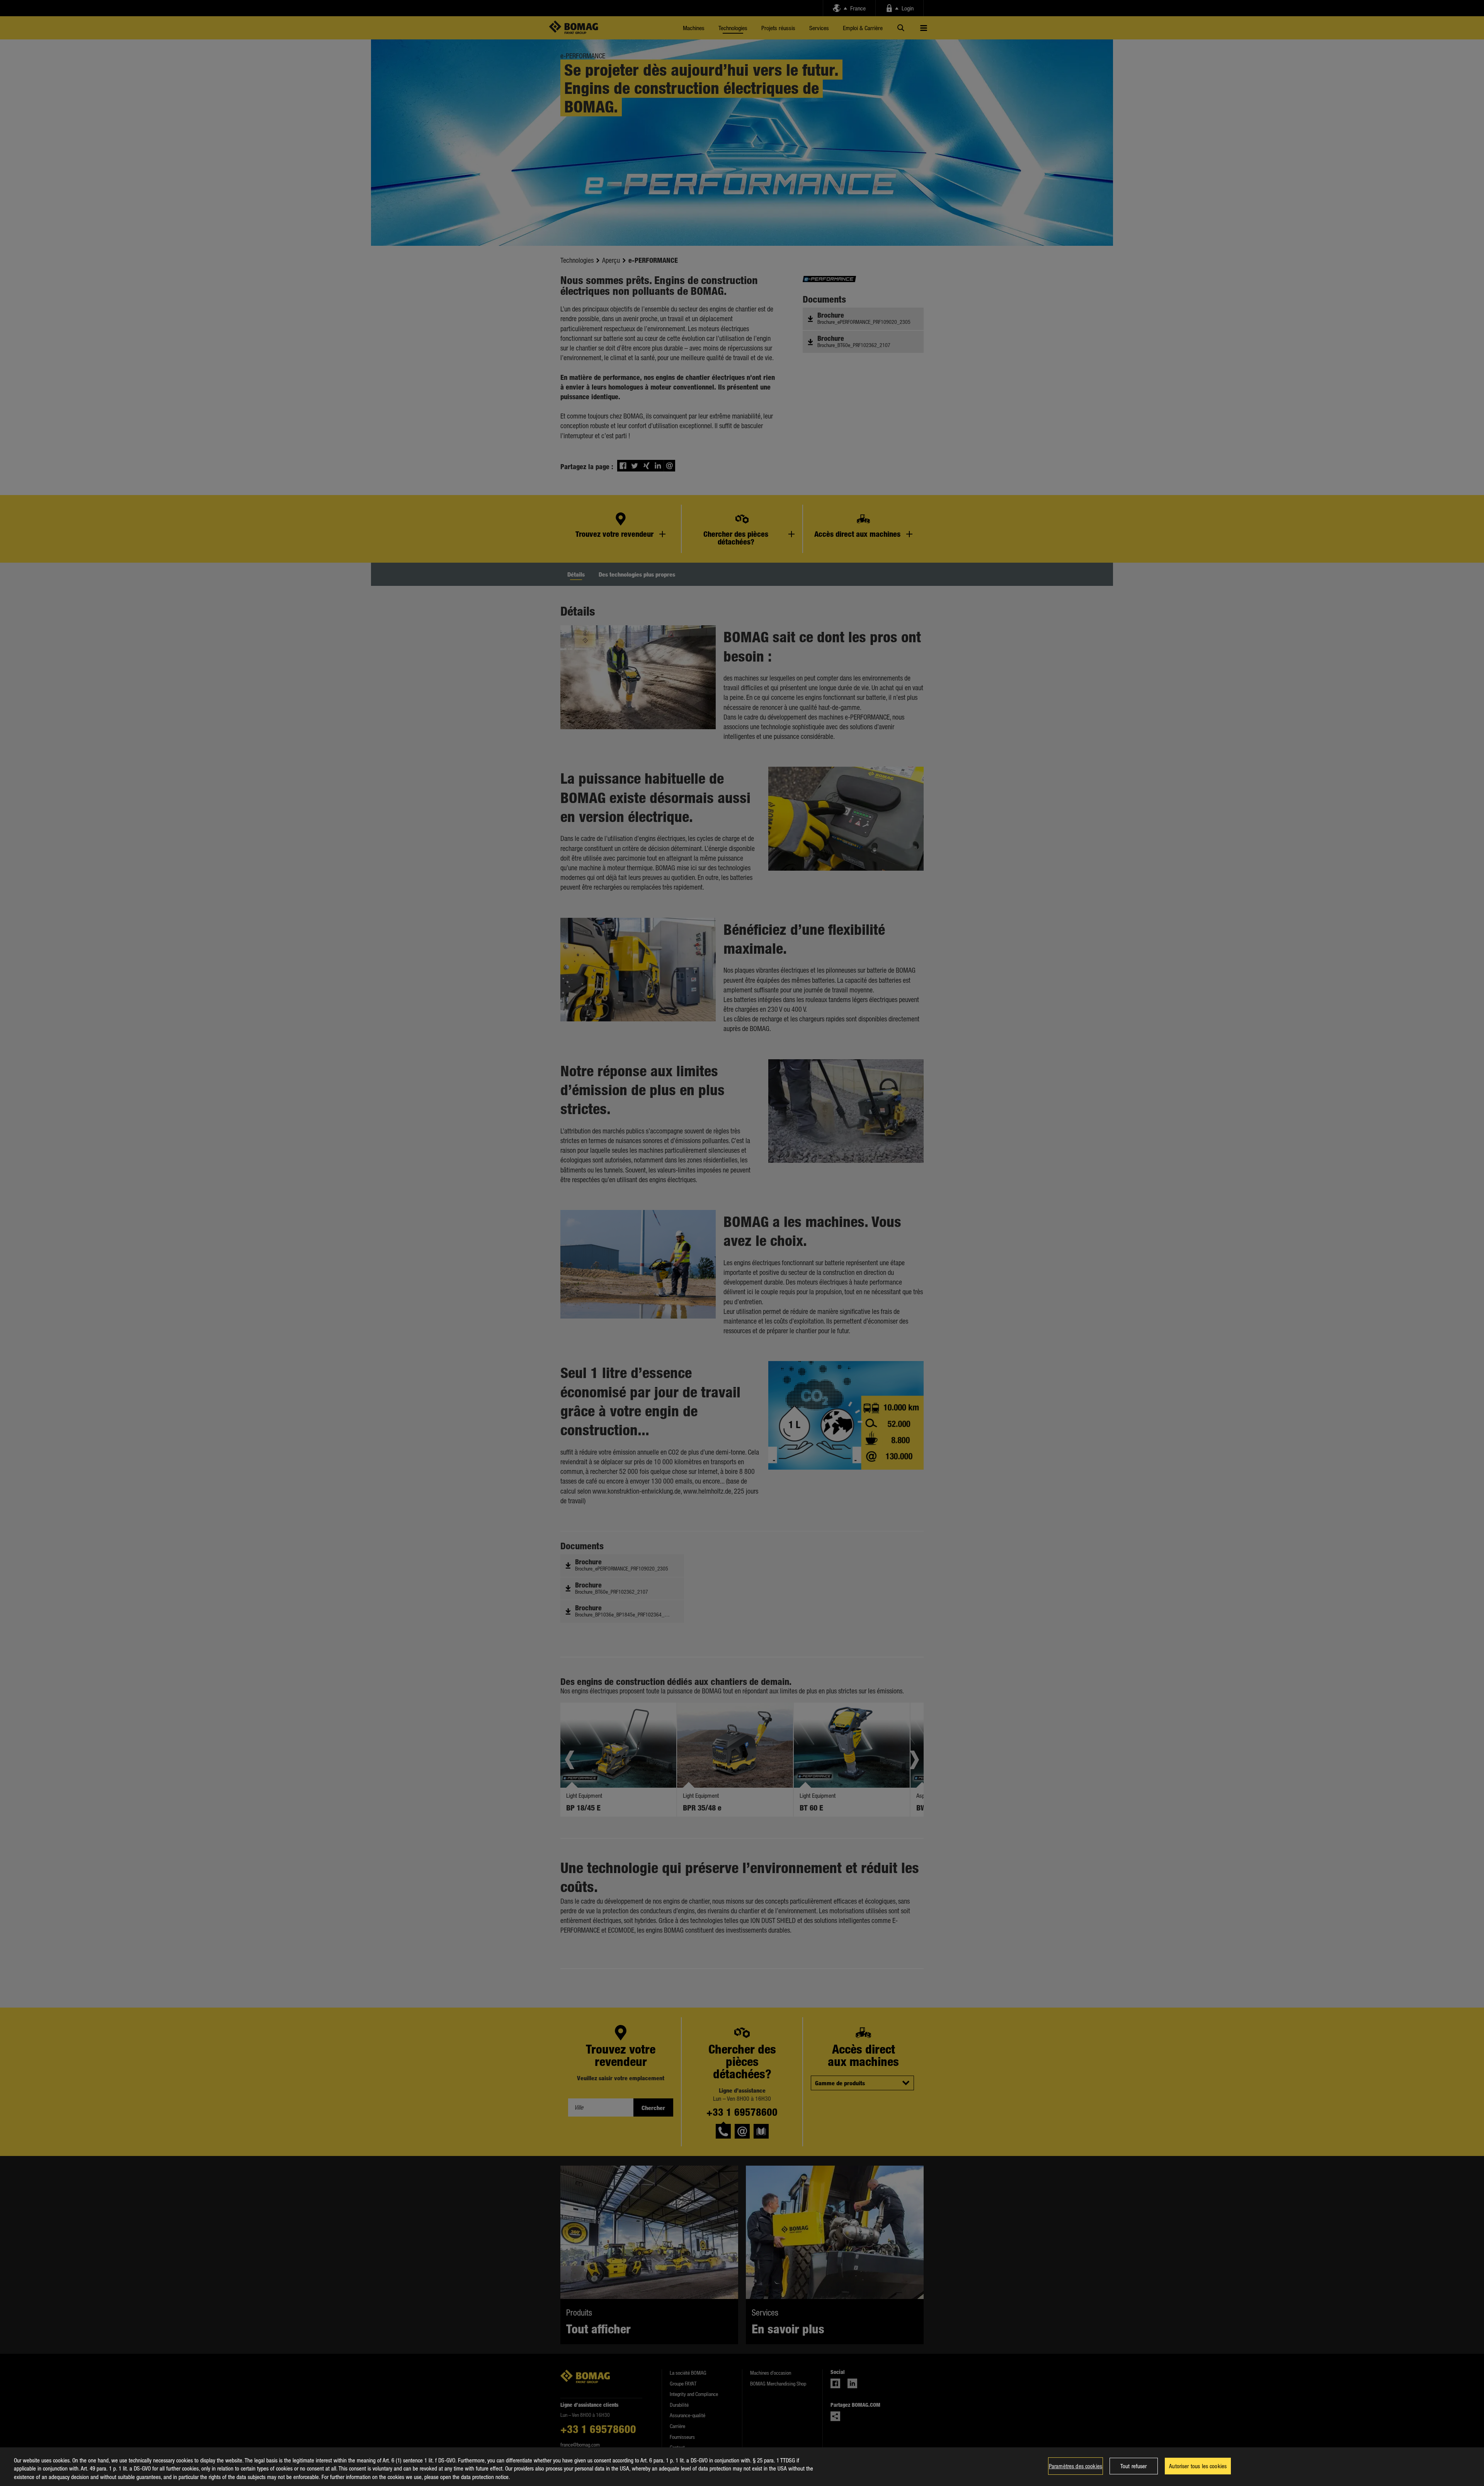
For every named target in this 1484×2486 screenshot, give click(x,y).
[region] (742, 2467)
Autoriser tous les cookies (1198, 2466)
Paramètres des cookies (1076, 2466)
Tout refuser (1134, 2466)
